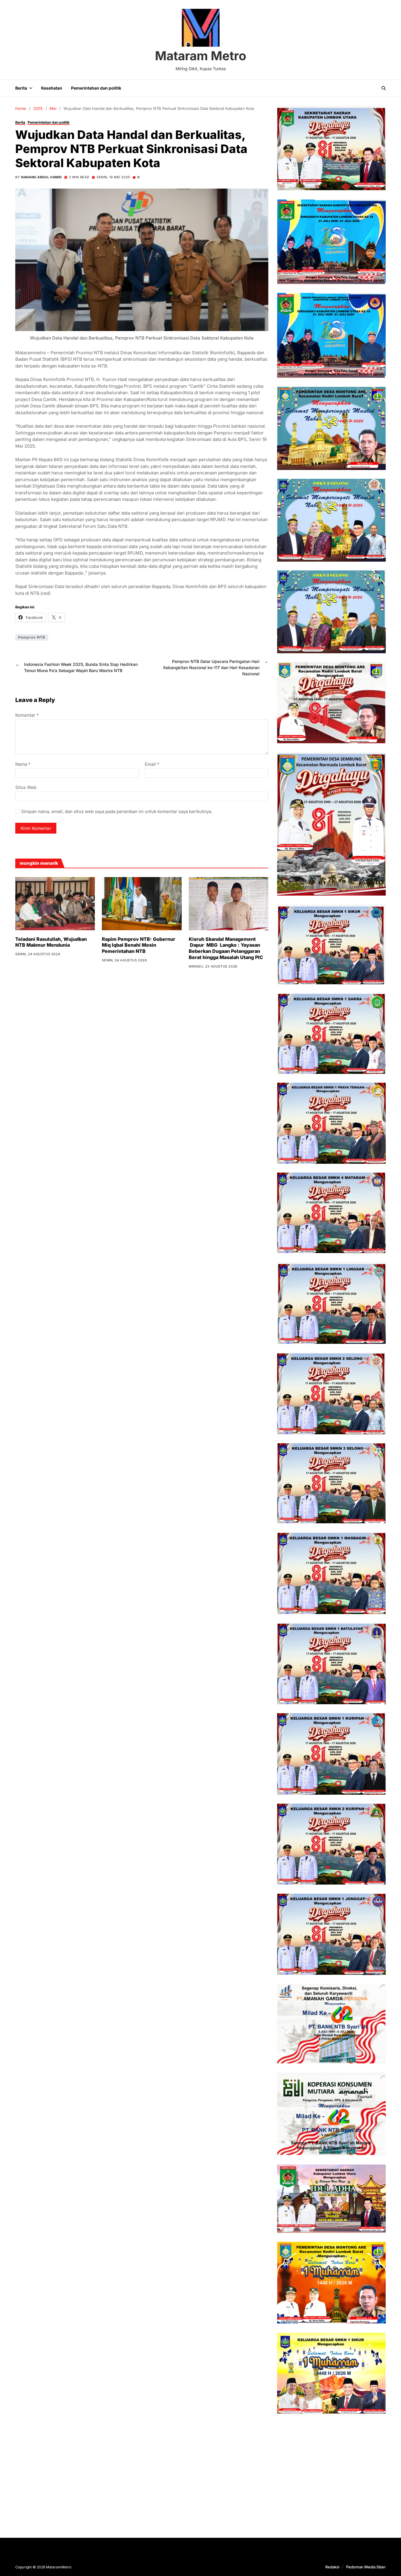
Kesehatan (52, 88)
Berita (21, 88)
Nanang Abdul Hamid (42, 177)
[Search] (384, 88)
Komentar (27, 715)
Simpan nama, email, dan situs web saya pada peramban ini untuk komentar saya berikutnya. (117, 812)
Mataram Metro (201, 56)
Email (152, 764)
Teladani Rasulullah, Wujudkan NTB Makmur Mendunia (51, 942)
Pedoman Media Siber (366, 2567)
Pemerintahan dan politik (96, 88)
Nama (23, 764)
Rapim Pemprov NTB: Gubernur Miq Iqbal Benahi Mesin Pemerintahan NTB (139, 945)
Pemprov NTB (32, 637)
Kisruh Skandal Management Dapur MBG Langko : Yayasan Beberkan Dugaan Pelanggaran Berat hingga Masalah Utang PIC (226, 948)
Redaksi (332, 2567)
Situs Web (26, 787)
